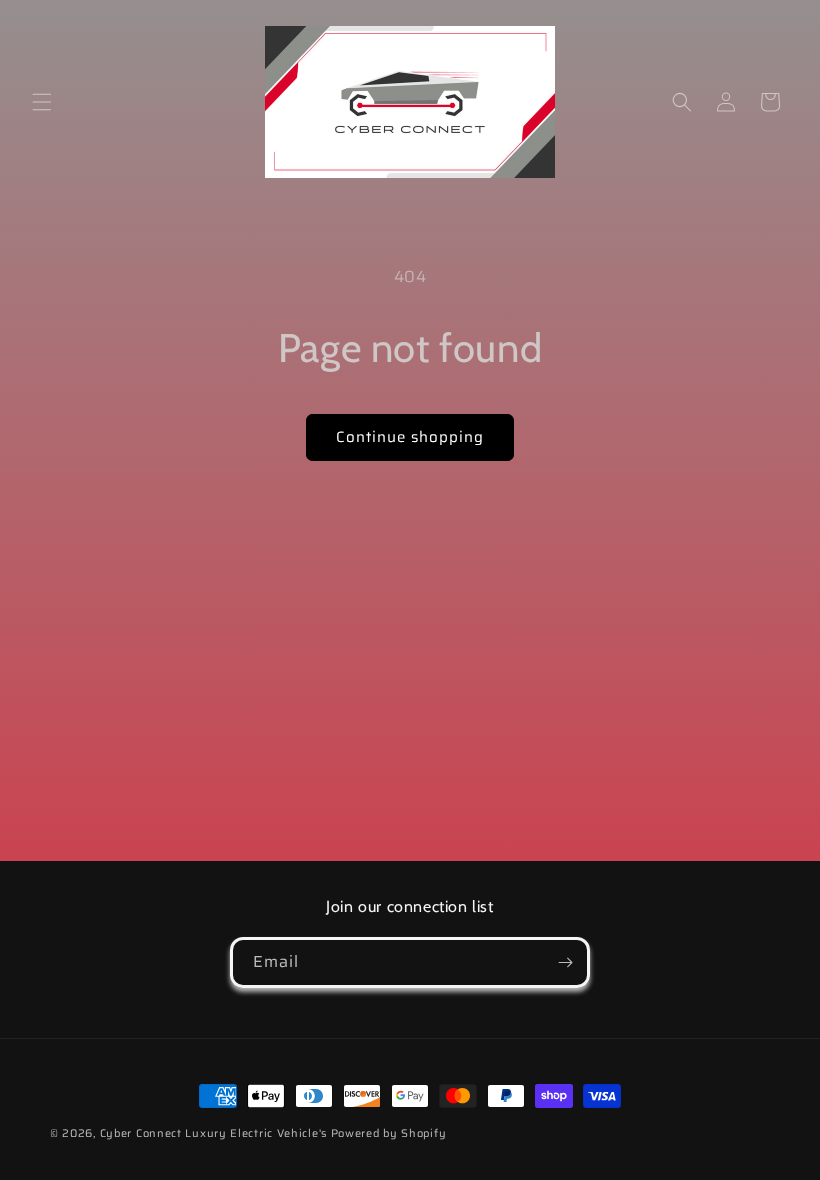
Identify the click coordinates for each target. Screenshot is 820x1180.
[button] (42, 102)
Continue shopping (410, 437)
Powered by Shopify (389, 1133)
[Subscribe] (565, 962)
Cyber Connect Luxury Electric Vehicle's (213, 1133)
